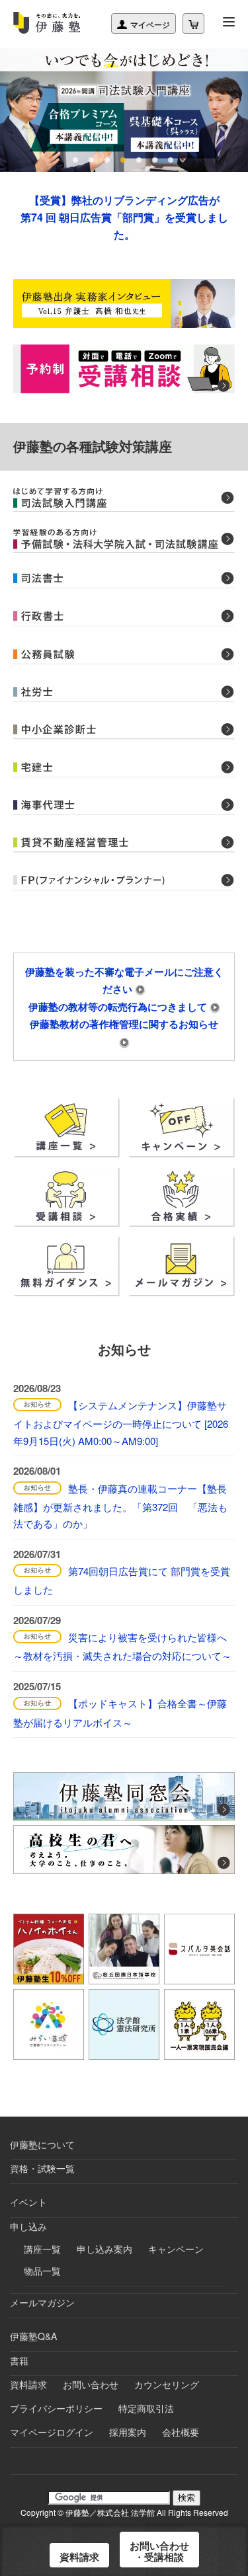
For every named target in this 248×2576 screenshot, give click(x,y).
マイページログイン (52, 2432)
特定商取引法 (146, 2408)
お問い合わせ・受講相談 (159, 2551)
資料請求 (28, 2384)
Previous (17, 104)
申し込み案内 (104, 2249)
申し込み (28, 2226)
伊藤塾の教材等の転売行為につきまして (119, 1007)
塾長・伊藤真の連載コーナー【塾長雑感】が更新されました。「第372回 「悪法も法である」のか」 (120, 1506)
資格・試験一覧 (42, 2168)
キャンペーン (176, 2249)
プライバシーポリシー (56, 2408)
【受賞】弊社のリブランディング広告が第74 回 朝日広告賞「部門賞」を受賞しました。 (124, 217)
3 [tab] (108, 160)
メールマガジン (42, 2302)
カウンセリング (167, 2384)
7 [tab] (172, 160)
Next (231, 104)
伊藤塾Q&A (33, 2336)
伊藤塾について (42, 2144)
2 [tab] (93, 160)
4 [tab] (124, 160)
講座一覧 (42, 2249)
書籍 (19, 2361)
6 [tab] (156, 160)
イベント (28, 2202)
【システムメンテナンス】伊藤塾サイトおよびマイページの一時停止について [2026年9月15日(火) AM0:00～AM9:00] (121, 1423)
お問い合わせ (91, 2384)
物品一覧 (42, 2271)
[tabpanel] (124, 110)
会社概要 (181, 2432)
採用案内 (128, 2432)
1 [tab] (77, 160)
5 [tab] (140, 160)
